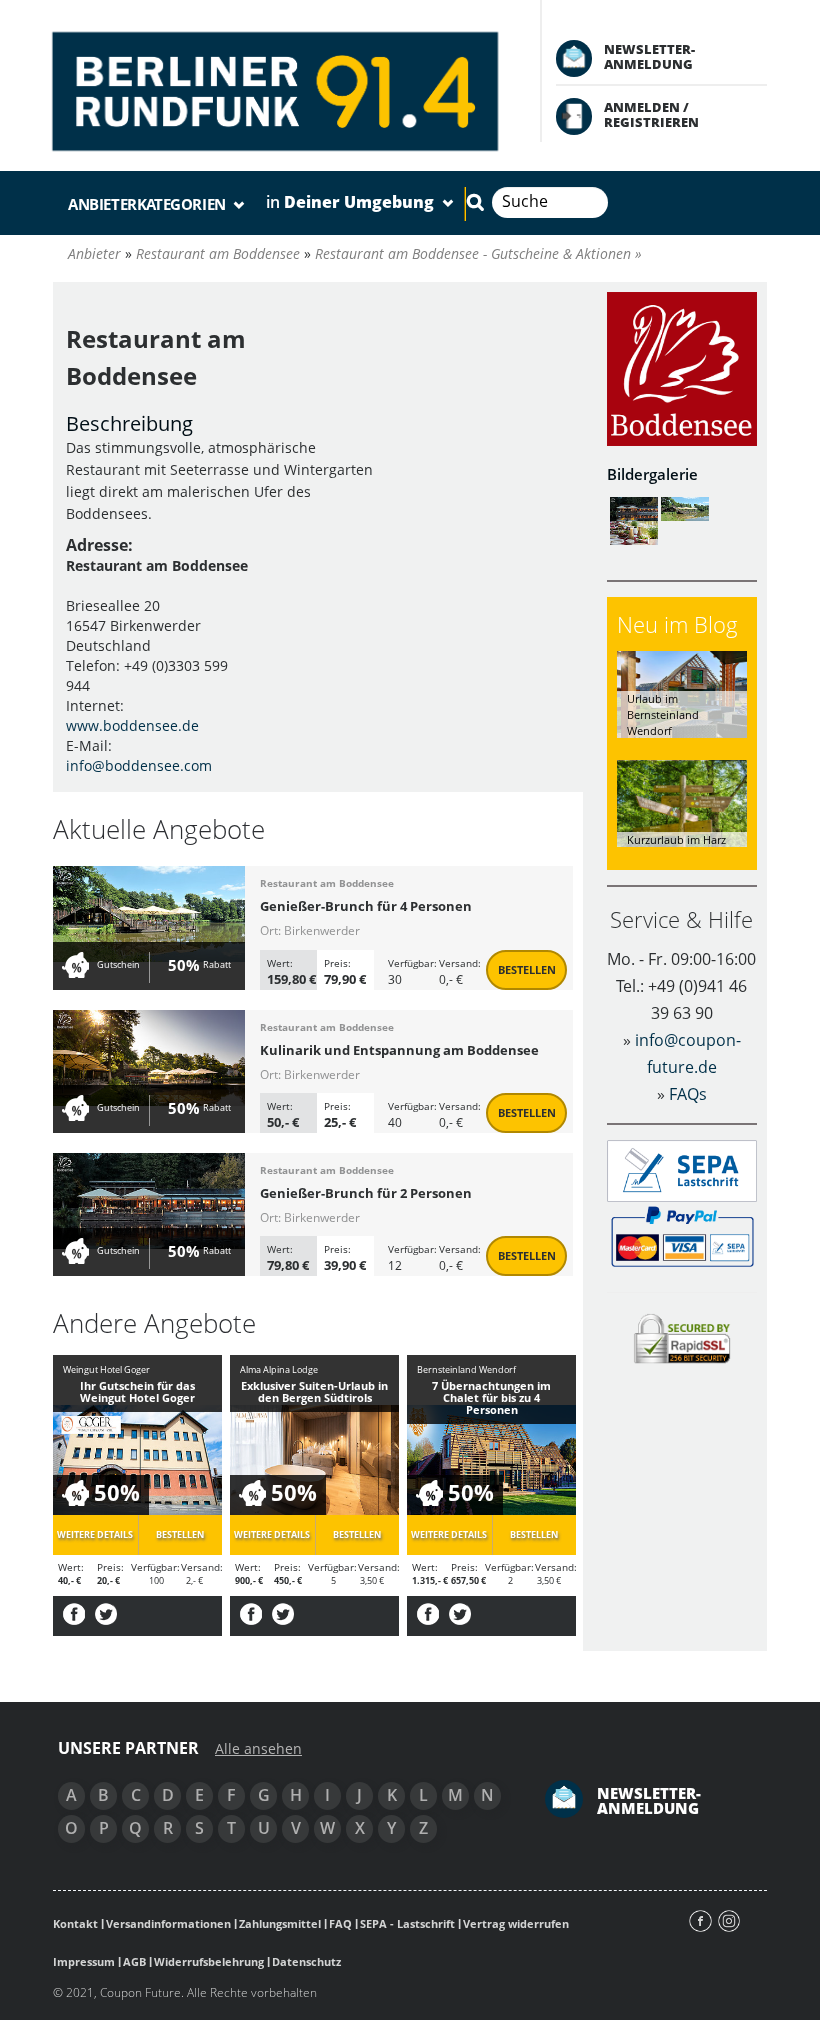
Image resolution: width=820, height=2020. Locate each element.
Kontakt (75, 1923)
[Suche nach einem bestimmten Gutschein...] (475, 202)
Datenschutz (306, 1961)
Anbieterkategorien (148, 204)
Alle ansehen (258, 1749)
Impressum (84, 1961)
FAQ (340, 1923)
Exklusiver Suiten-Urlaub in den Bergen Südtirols (314, 1391)
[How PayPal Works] (682, 1235)
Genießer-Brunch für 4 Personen (366, 906)
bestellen (527, 969)
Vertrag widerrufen (516, 1923)
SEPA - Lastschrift (407, 1923)
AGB (134, 1961)
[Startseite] (277, 88)
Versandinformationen (168, 1923)
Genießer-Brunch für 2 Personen (366, 1193)
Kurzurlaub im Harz (676, 839)
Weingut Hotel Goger (106, 1369)
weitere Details (95, 1534)
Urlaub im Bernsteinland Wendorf (663, 714)
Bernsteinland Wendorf (466, 1369)
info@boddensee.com (139, 765)
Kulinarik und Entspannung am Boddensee (399, 1050)
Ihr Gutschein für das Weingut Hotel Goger (137, 1391)
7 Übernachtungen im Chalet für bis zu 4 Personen (491, 1397)
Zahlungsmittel (280, 1923)
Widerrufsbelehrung (209, 1961)
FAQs (688, 1094)
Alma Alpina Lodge (279, 1369)
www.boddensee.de (132, 725)
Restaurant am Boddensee (327, 883)
